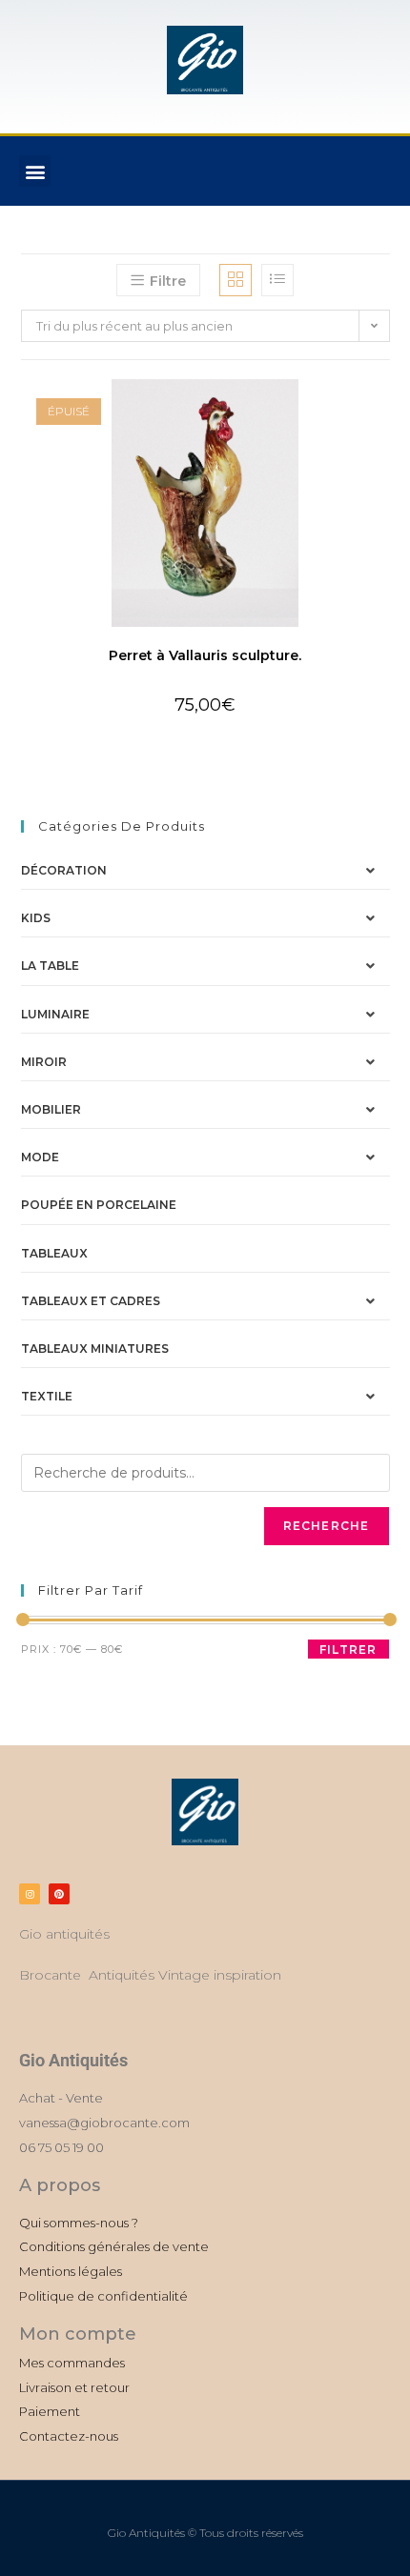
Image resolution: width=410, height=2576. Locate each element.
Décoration (64, 870)
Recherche (327, 1526)
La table (50, 966)
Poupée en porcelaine (99, 1205)
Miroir (44, 1062)
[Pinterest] (59, 1894)
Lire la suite (205, 738)
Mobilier (51, 1109)
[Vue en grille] (236, 280)
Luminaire (55, 1014)
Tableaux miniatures (95, 1348)
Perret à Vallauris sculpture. (205, 655)
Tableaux (54, 1253)
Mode (40, 1157)
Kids (36, 918)
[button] (35, 171)
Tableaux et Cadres (91, 1301)
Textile (47, 1396)
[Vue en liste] (277, 280)
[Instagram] (30, 1894)
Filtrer (348, 1650)
